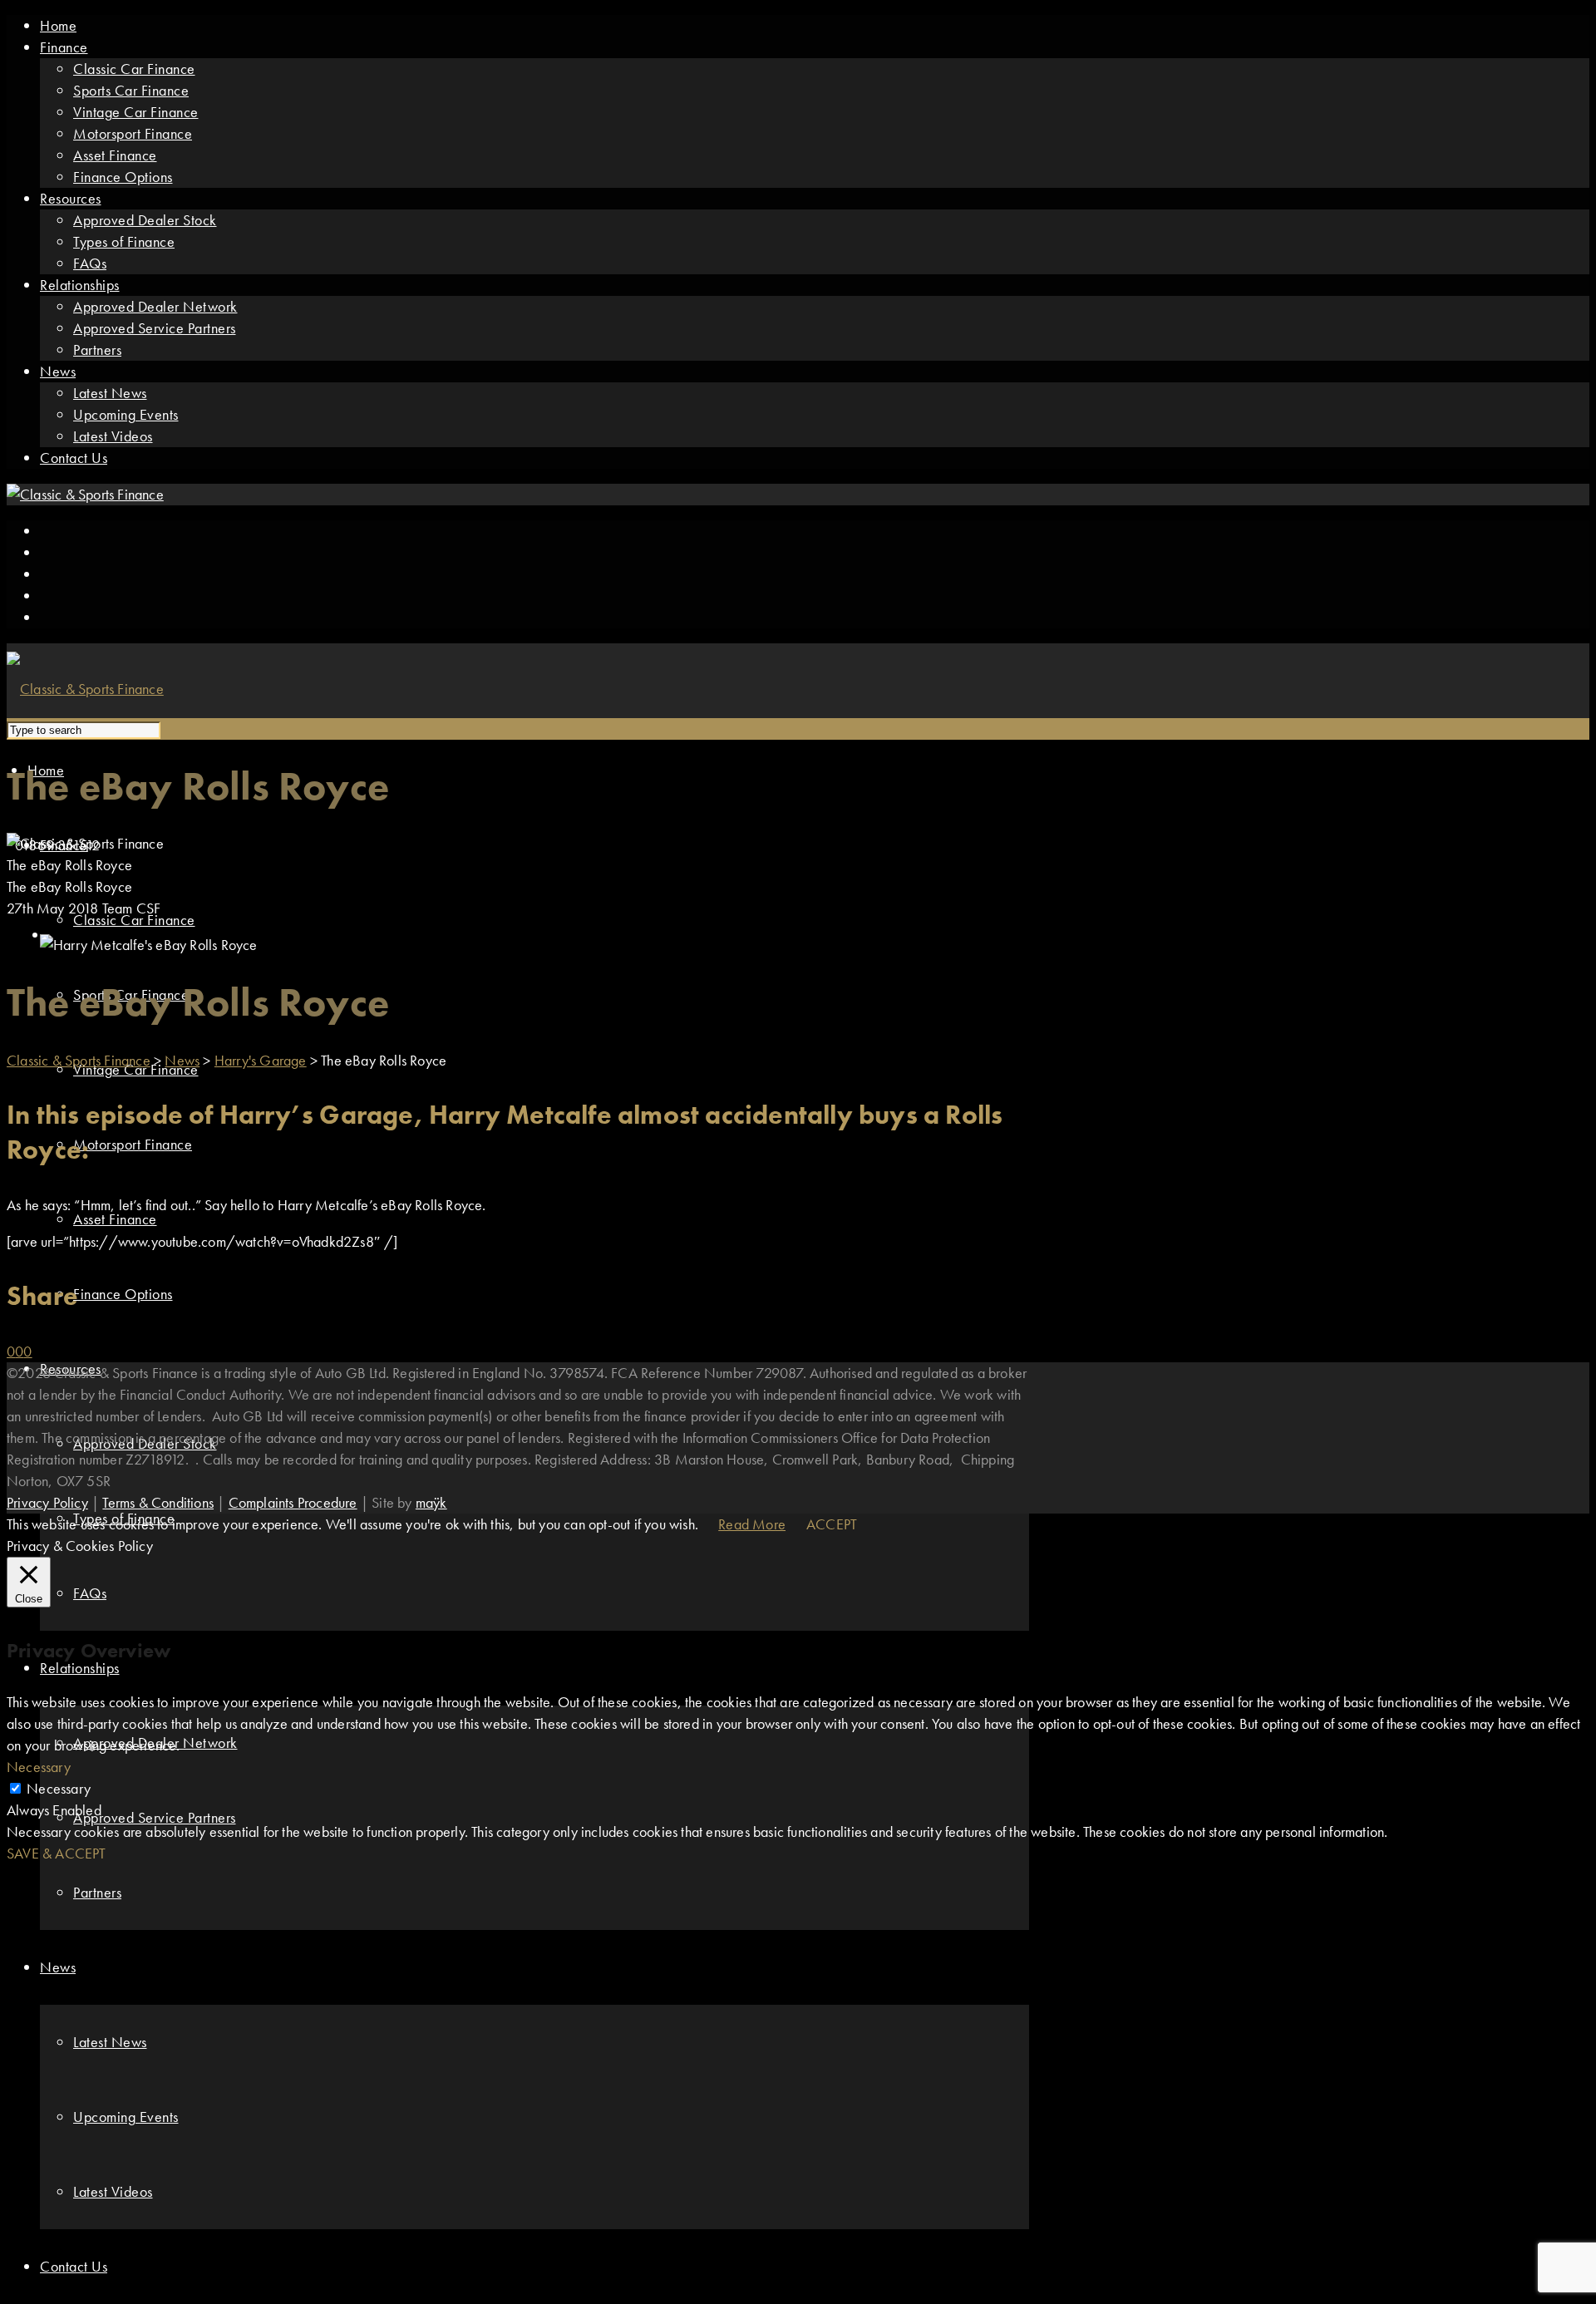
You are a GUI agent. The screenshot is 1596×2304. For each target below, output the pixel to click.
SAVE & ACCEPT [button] (57, 1853)
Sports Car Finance (131, 90)
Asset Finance (115, 155)
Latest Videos (113, 436)
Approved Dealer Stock (145, 220)
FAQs (90, 263)
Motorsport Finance (133, 133)
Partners (97, 350)
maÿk (431, 1502)
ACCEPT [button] (832, 1524)
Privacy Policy (47, 1502)
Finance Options (123, 177)
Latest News (110, 393)
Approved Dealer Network (155, 306)
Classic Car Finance (134, 69)
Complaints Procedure (293, 1502)
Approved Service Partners (155, 328)
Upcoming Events (126, 414)
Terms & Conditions (158, 1502)
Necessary (59, 1788)
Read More (752, 1524)
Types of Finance (124, 241)
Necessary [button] (39, 1767)
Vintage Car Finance (136, 112)
